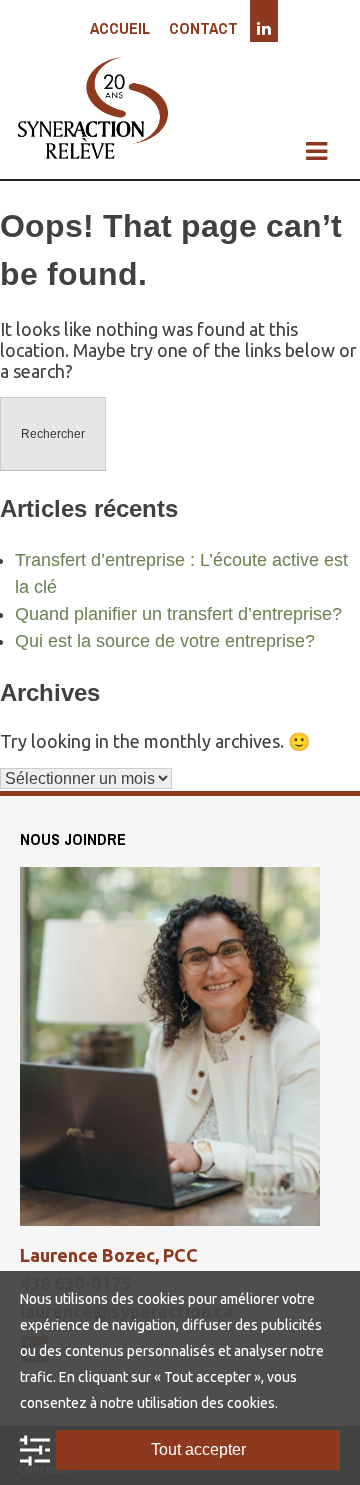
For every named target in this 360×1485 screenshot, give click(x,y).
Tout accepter (198, 1449)
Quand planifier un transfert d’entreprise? (178, 614)
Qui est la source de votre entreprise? (165, 641)
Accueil (120, 28)
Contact (203, 28)
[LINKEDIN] (264, 28)
